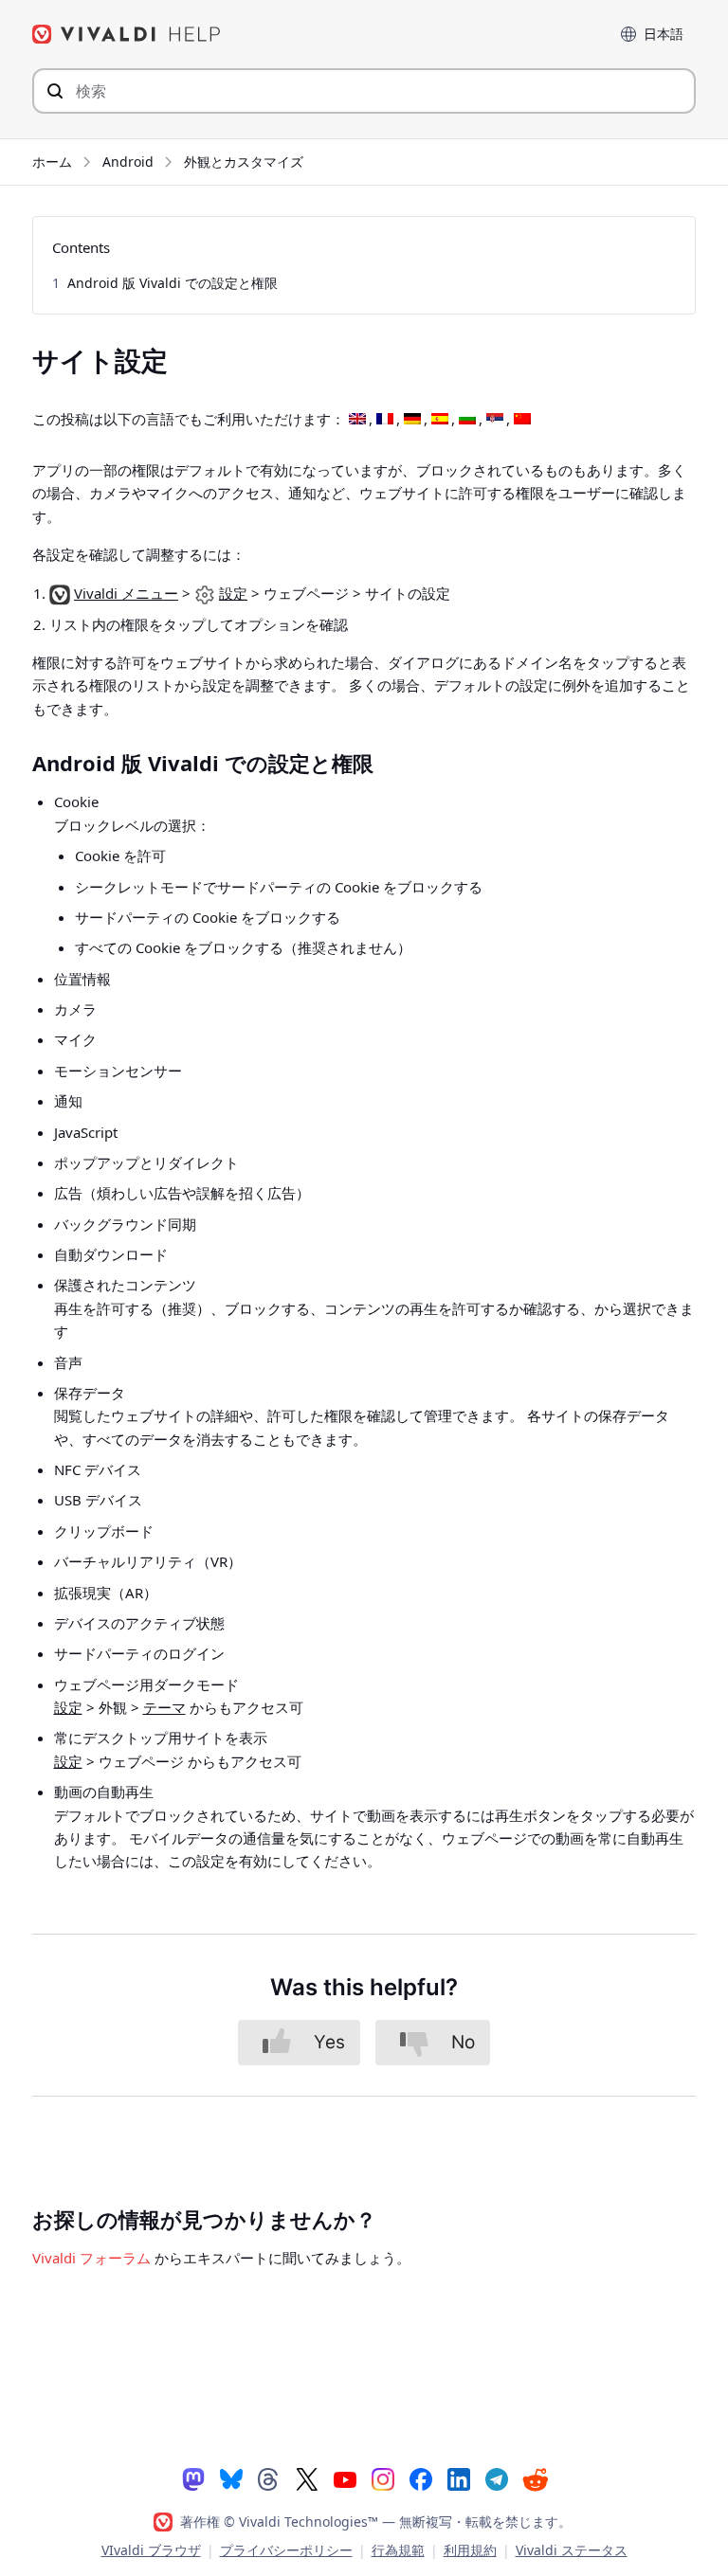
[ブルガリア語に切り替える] (467, 420)
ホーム (52, 162)
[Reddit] (535, 2479)
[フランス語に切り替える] (385, 420)
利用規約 (470, 2550)
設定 (233, 593)
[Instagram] (383, 2478)
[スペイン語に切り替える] (440, 420)
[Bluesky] (231, 2478)
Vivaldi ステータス (572, 2550)
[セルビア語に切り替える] (495, 420)
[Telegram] (497, 2478)
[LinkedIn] (459, 2478)
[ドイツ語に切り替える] (412, 420)
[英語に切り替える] (357, 420)
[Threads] (269, 2478)
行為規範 (398, 2550)
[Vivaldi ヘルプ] (127, 34)
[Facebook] (421, 2478)
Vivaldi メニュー (126, 593)
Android (128, 162)
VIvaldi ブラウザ (151, 2550)
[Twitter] (307, 2478)
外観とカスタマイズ (244, 162)
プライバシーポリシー (286, 2550)
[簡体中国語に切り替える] (522, 420)
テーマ (164, 1707)
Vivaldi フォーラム (91, 2258)
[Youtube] (345, 2478)
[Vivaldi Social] (193, 2478)
